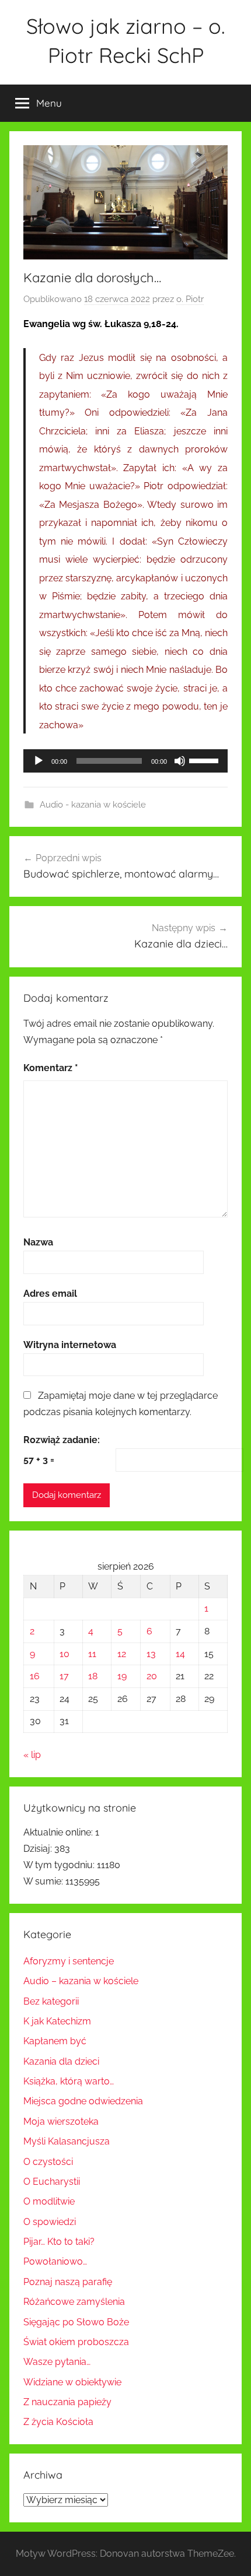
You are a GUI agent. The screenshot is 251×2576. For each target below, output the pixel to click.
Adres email (50, 1294)
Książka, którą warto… (69, 2081)
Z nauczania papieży (67, 2402)
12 (122, 1654)
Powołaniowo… (55, 2261)
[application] (125, 761)
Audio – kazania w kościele (81, 1981)
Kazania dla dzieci (61, 2061)
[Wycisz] (180, 761)
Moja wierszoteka (61, 2121)
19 (122, 1676)
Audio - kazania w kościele (93, 805)
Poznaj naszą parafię (68, 2282)
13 (151, 1654)
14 (180, 1654)
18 (93, 1676)
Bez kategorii (51, 2001)
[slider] (205, 760)
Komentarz (51, 1068)
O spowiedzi (50, 2222)
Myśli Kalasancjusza (67, 2141)
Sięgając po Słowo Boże (76, 2322)
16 (35, 1676)
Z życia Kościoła (58, 2422)
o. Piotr (190, 299)
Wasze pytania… (57, 2362)
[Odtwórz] (39, 761)
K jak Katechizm (57, 2021)
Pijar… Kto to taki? (59, 2242)
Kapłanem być (55, 2041)
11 (92, 1654)
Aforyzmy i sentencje (69, 1961)
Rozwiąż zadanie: (62, 1440)
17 (64, 1676)
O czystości (48, 2162)
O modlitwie (49, 2201)
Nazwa (38, 1242)
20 (152, 1676)
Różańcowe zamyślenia (74, 2302)
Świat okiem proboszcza (76, 2342)
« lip (32, 1755)
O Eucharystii (52, 2182)
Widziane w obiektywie (72, 2382)
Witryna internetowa (70, 1345)
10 (65, 1654)
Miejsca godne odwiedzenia (83, 2101)
